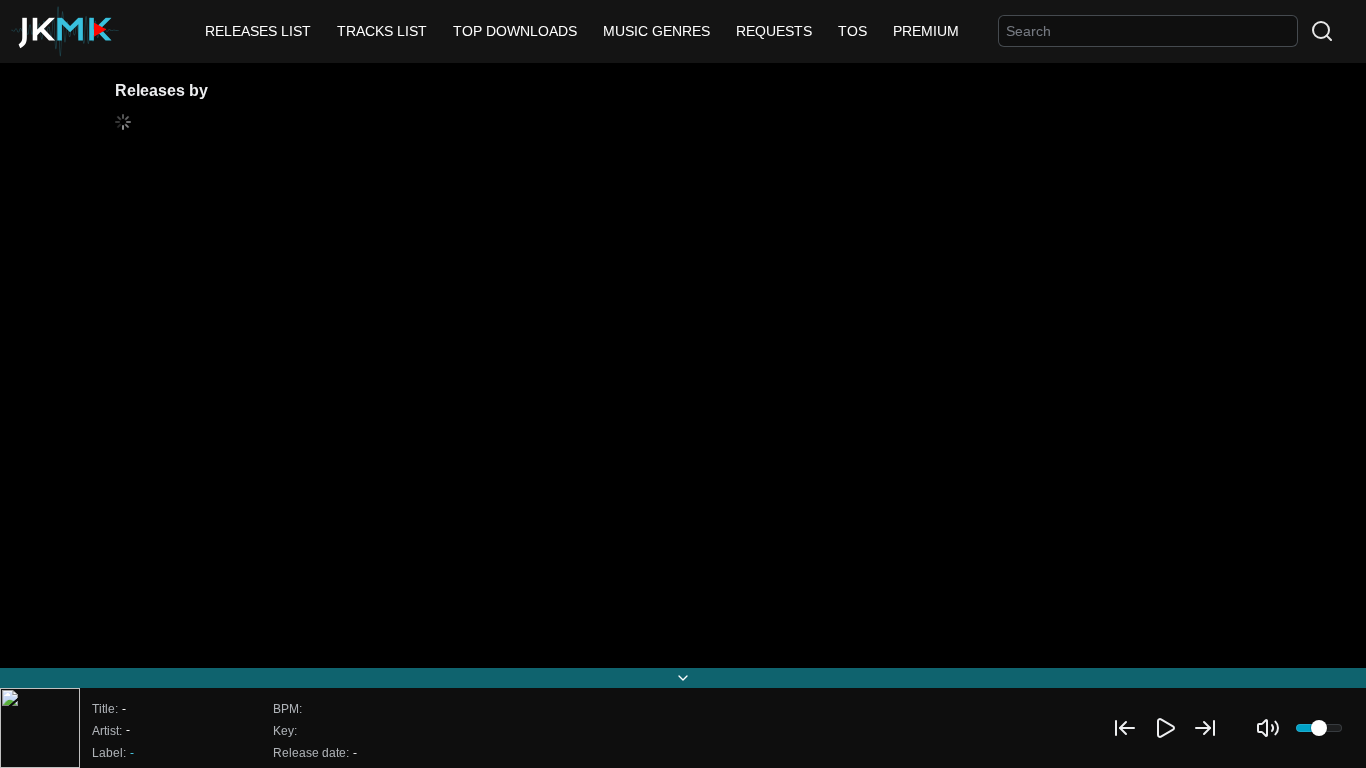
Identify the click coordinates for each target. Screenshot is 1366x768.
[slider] (1319, 728)
